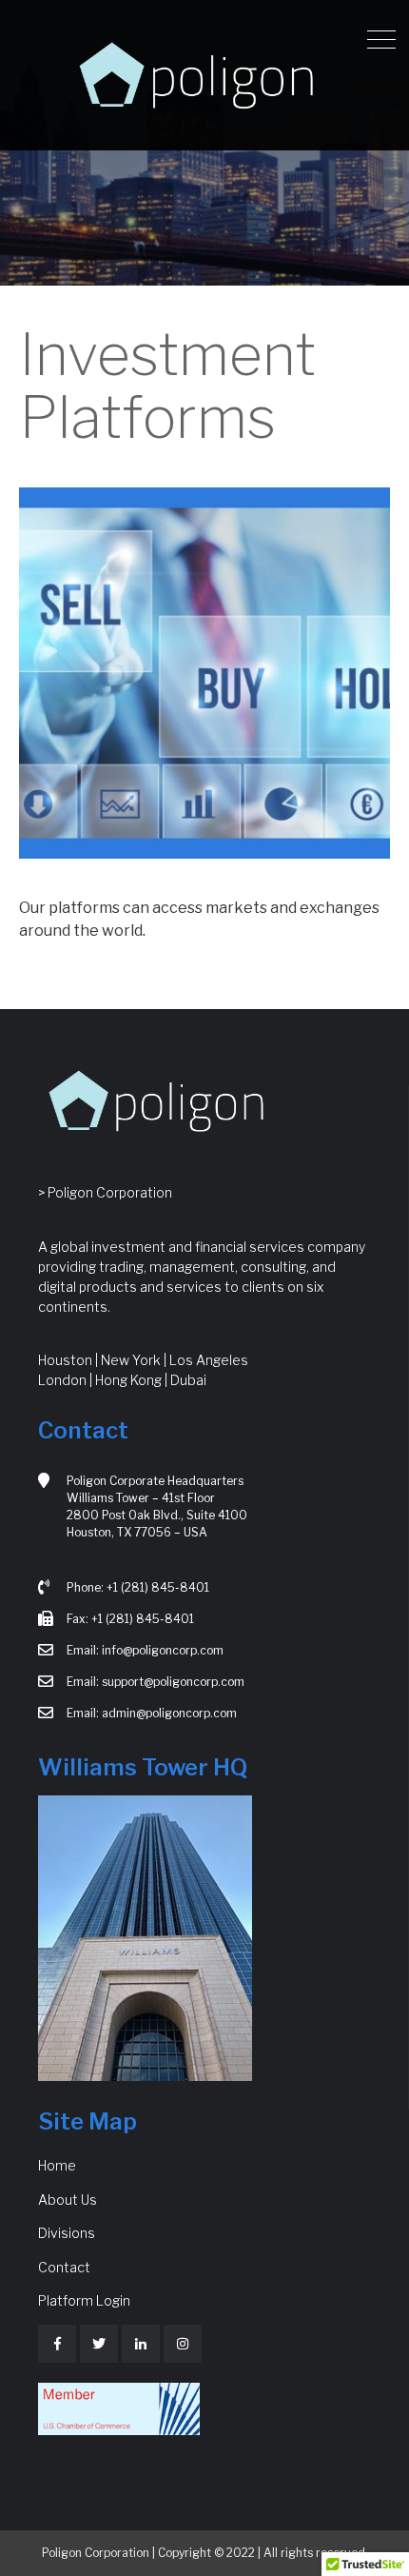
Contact (64, 2267)
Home (57, 2165)
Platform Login (84, 2300)
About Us (68, 2200)
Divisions (67, 2233)
